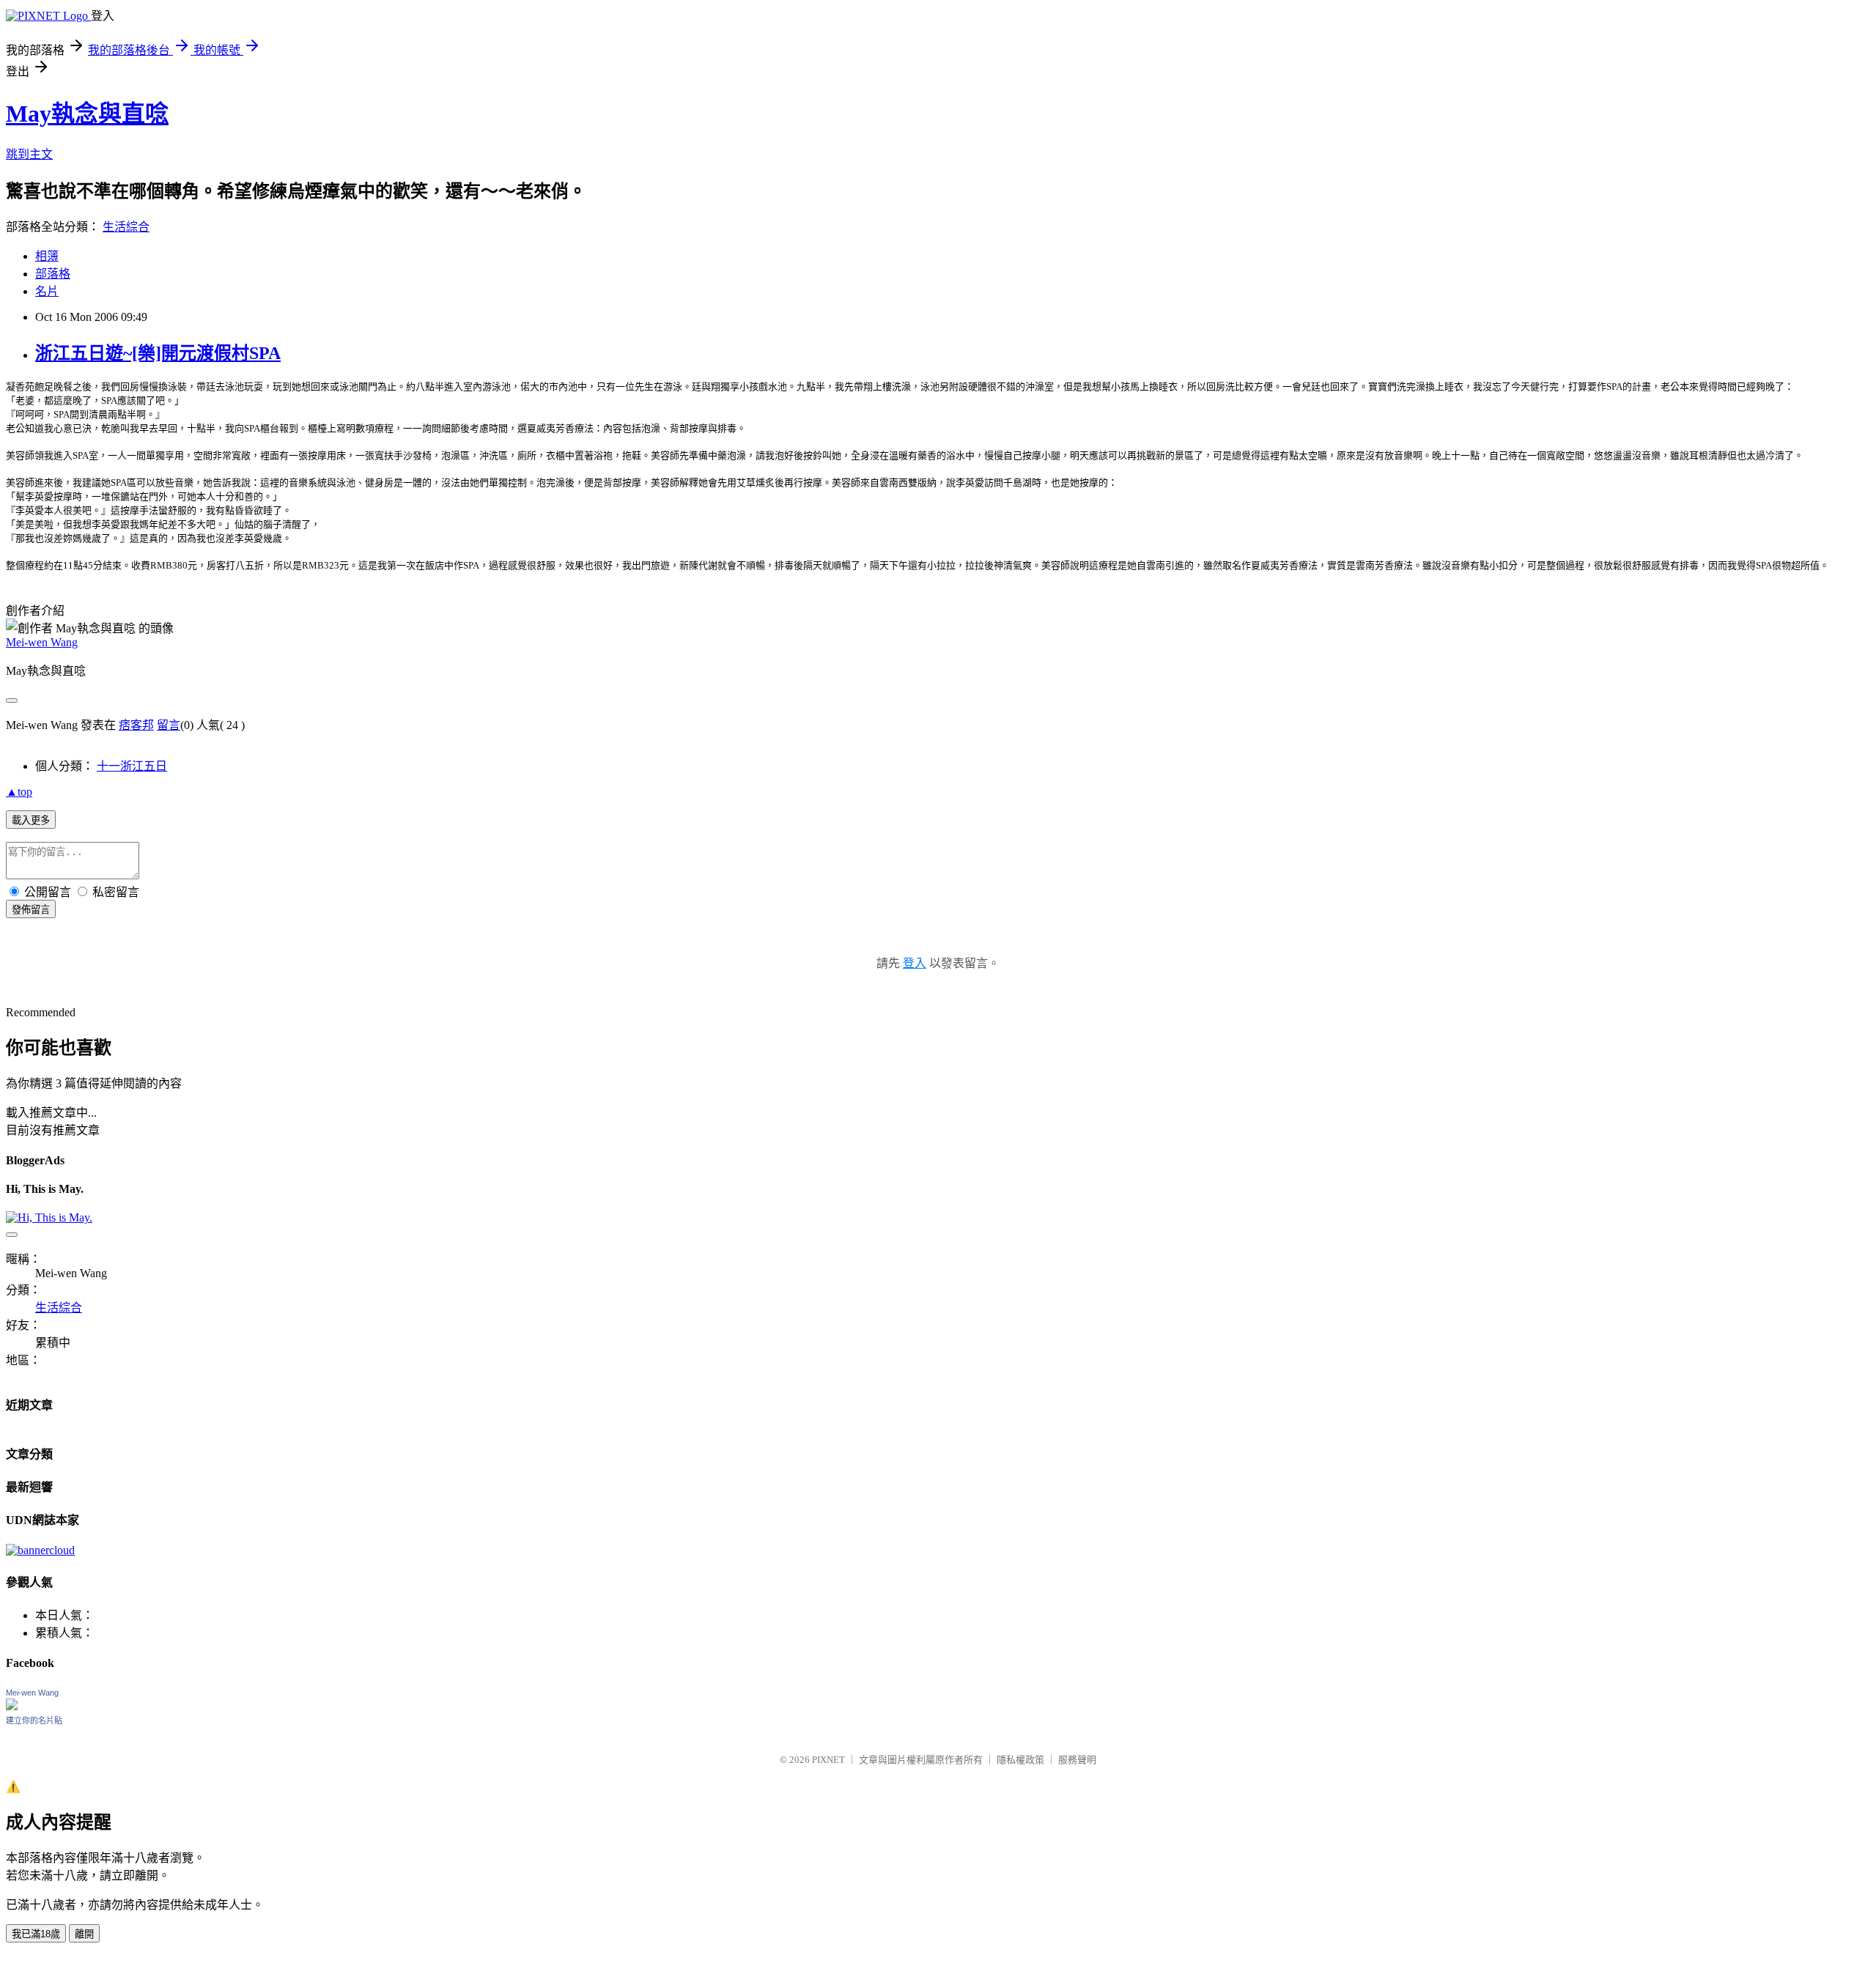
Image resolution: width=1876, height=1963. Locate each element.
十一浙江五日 (132, 766)
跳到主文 (29, 154)
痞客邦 (136, 725)
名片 (47, 291)
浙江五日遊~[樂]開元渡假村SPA (158, 353)
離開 (84, 1934)
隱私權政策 (1020, 1760)
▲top (19, 792)
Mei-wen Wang (42, 642)
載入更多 (31, 820)
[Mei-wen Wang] (12, 1706)
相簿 (47, 256)
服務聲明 (1077, 1760)
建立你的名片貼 (34, 1720)
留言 (169, 725)
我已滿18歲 (36, 1934)
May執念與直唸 (87, 114)
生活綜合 (126, 227)
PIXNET (828, 1760)
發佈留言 (31, 910)
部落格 (53, 274)
